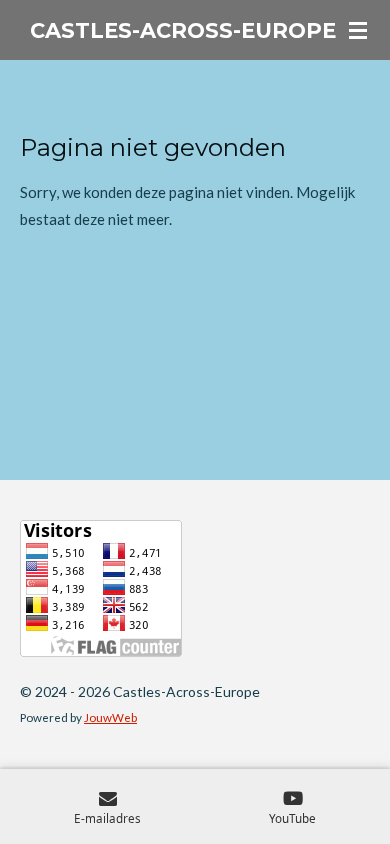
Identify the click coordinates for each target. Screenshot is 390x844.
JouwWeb (110, 717)
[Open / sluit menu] (358, 30)
